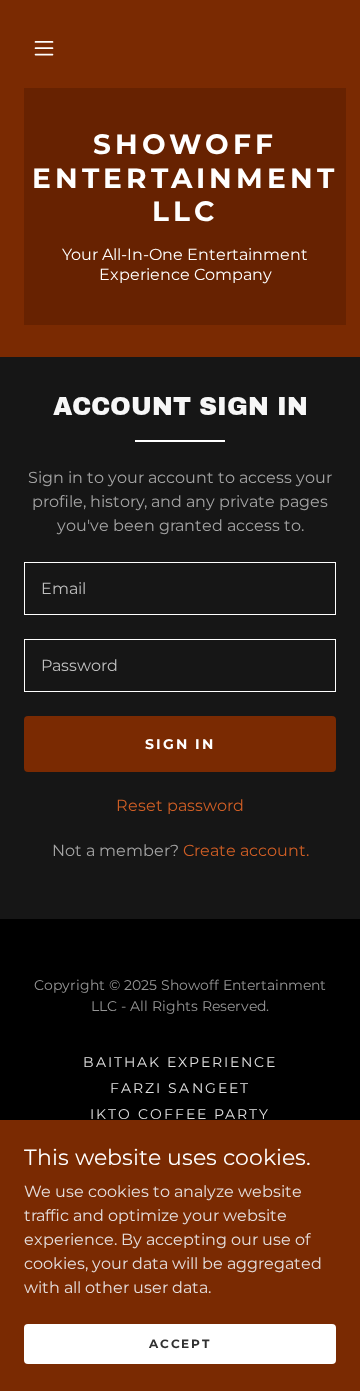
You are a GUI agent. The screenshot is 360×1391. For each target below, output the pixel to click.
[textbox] (180, 588)
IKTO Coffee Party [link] (180, 1114)
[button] (44, 48)
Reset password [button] (180, 805)
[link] (185, 178)
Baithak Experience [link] (180, 1062)
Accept (179, 1343)
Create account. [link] (246, 850)
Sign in (180, 744)
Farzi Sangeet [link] (179, 1088)
